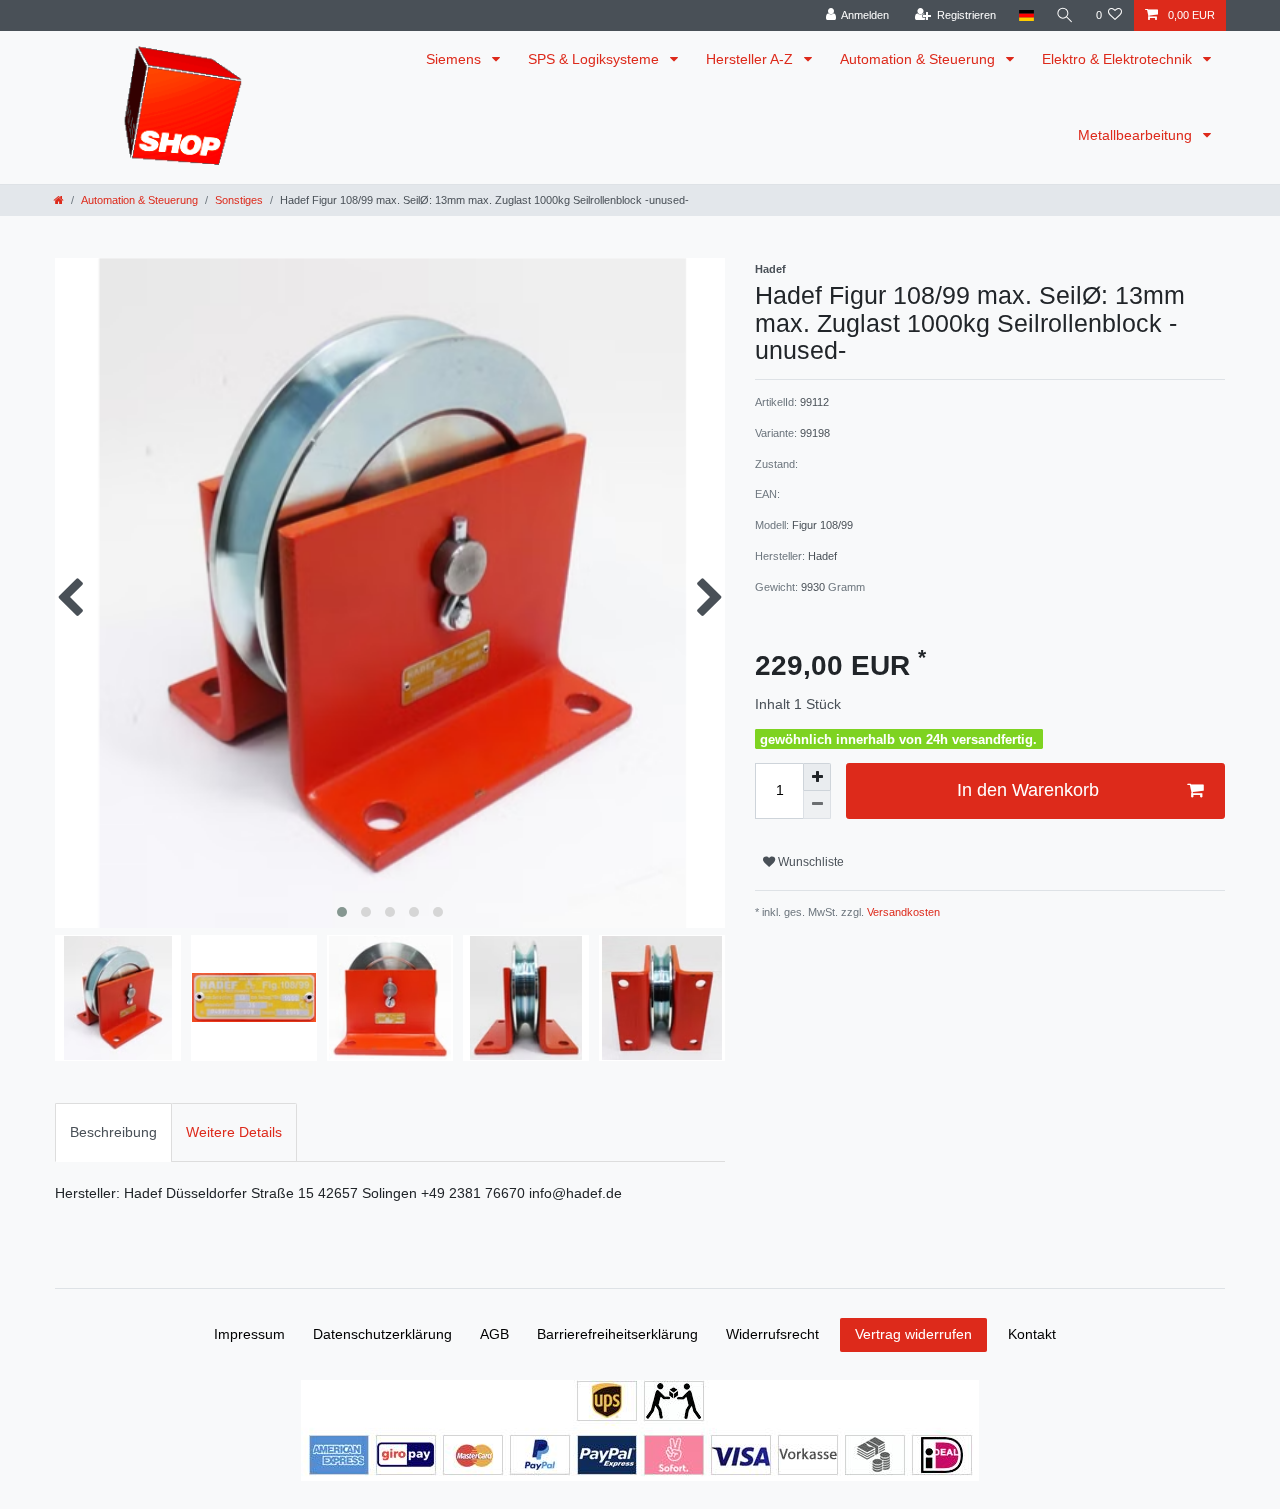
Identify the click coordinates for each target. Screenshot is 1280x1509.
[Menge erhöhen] (817, 777)
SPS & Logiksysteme (595, 59)
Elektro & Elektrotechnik (1119, 59)
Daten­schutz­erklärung (382, 1334)
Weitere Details (234, 1132)
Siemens (455, 59)
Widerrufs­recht (772, 1334)
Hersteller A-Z (751, 59)
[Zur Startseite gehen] (59, 200)
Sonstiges (239, 200)
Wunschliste (809, 862)
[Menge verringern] (817, 805)
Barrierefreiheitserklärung (617, 1334)
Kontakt (1032, 1334)
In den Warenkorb (1028, 790)
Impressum (249, 1334)
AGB (494, 1334)
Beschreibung (113, 1132)
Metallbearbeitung (1137, 135)
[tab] (113, 1132)
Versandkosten (902, 912)
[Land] (1025, 15)
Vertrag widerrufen (913, 1334)
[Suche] (1065, 15)
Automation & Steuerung (919, 59)
